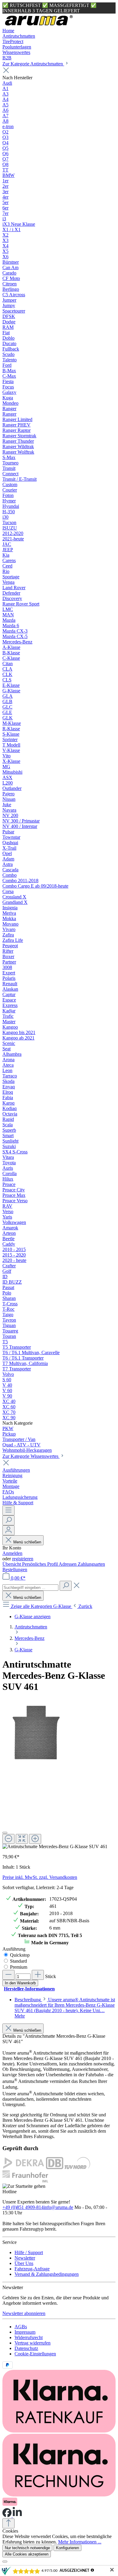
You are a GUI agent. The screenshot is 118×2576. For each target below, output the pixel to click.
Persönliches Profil (40, 1564)
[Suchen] (8, 1520)
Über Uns (24, 2263)
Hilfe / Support (29, 2252)
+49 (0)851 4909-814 (23, 2207)
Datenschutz (26, 2348)
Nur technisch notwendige (27, 2548)
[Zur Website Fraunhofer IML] (25, 2181)
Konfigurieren (67, 2548)
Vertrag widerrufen (33, 2343)
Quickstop (20, 1955)
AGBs (21, 2327)
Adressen (68, 1564)
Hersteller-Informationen (29, 1989)
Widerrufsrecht (29, 2337)
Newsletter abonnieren (24, 2313)
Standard (18, 1961)
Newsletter (25, 2258)
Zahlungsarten (91, 1564)
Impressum (25, 2332)
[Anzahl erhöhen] (38, 1975)
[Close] (5, 1833)
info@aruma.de (58, 2207)
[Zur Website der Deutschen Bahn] (55, 2167)
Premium (19, 1967)
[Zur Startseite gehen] (39, 25)
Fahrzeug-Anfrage (32, 2269)
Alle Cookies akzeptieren (27, 2554)
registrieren (23, 1559)
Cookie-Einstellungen (35, 2354)
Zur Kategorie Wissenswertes (31, 1456)
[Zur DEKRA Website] (24, 2167)
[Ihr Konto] (8, 1530)
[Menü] (8, 1510)
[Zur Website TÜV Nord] (77, 2167)
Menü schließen (27, 1542)
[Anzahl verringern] (8, 1975)
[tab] (65, 2008)
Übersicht (12, 1564)
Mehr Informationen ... (80, 2542)
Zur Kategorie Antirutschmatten (33, 64)
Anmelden (12, 1553)
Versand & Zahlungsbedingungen (47, 2274)
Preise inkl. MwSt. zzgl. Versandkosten (40, 1877)
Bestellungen (15, 1570)
